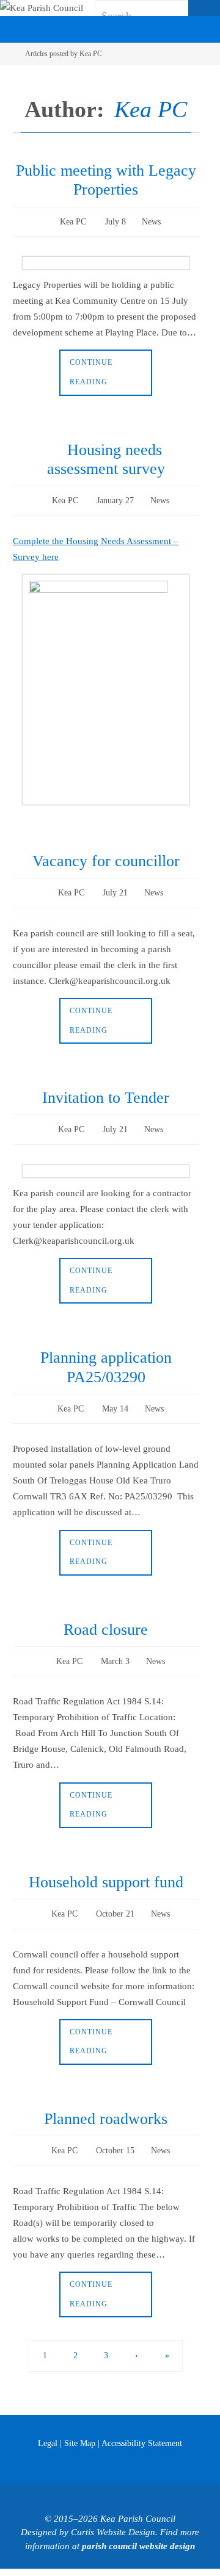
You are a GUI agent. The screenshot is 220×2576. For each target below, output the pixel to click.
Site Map (80, 2421)
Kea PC (151, 109)
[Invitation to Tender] (106, 1160)
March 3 (115, 1646)
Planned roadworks (106, 2099)
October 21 (115, 1896)
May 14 (115, 1396)
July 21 (115, 886)
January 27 (115, 496)
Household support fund (106, 1865)
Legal (48, 2421)
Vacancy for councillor (106, 856)
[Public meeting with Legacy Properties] (106, 260)
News (151, 221)
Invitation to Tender (106, 1089)
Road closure (106, 1616)
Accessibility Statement (142, 2421)
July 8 (116, 221)
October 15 (115, 2130)
